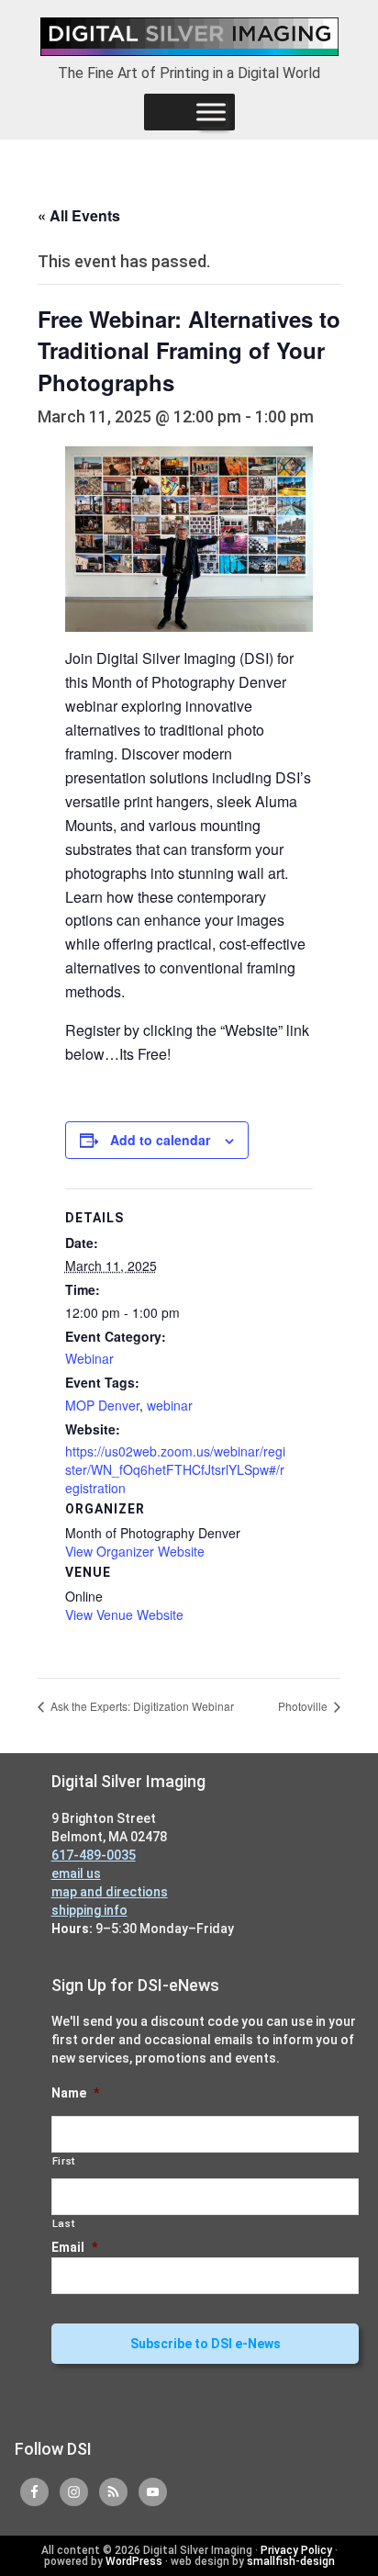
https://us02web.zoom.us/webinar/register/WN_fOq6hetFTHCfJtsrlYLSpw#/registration (175, 1469)
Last (64, 2223)
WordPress (134, 2561)
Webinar (89, 1358)
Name (75, 2093)
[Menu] (211, 112)
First (64, 2161)
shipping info (89, 1910)
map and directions (110, 1892)
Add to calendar (160, 1140)
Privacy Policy (296, 2550)
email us (76, 1873)
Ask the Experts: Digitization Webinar (141, 1706)
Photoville (304, 1706)
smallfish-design (291, 2561)
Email (74, 2247)
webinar (170, 1405)
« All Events (79, 215)
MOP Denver (102, 1405)
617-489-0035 (94, 1855)
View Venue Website (124, 1614)
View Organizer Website (135, 1551)
